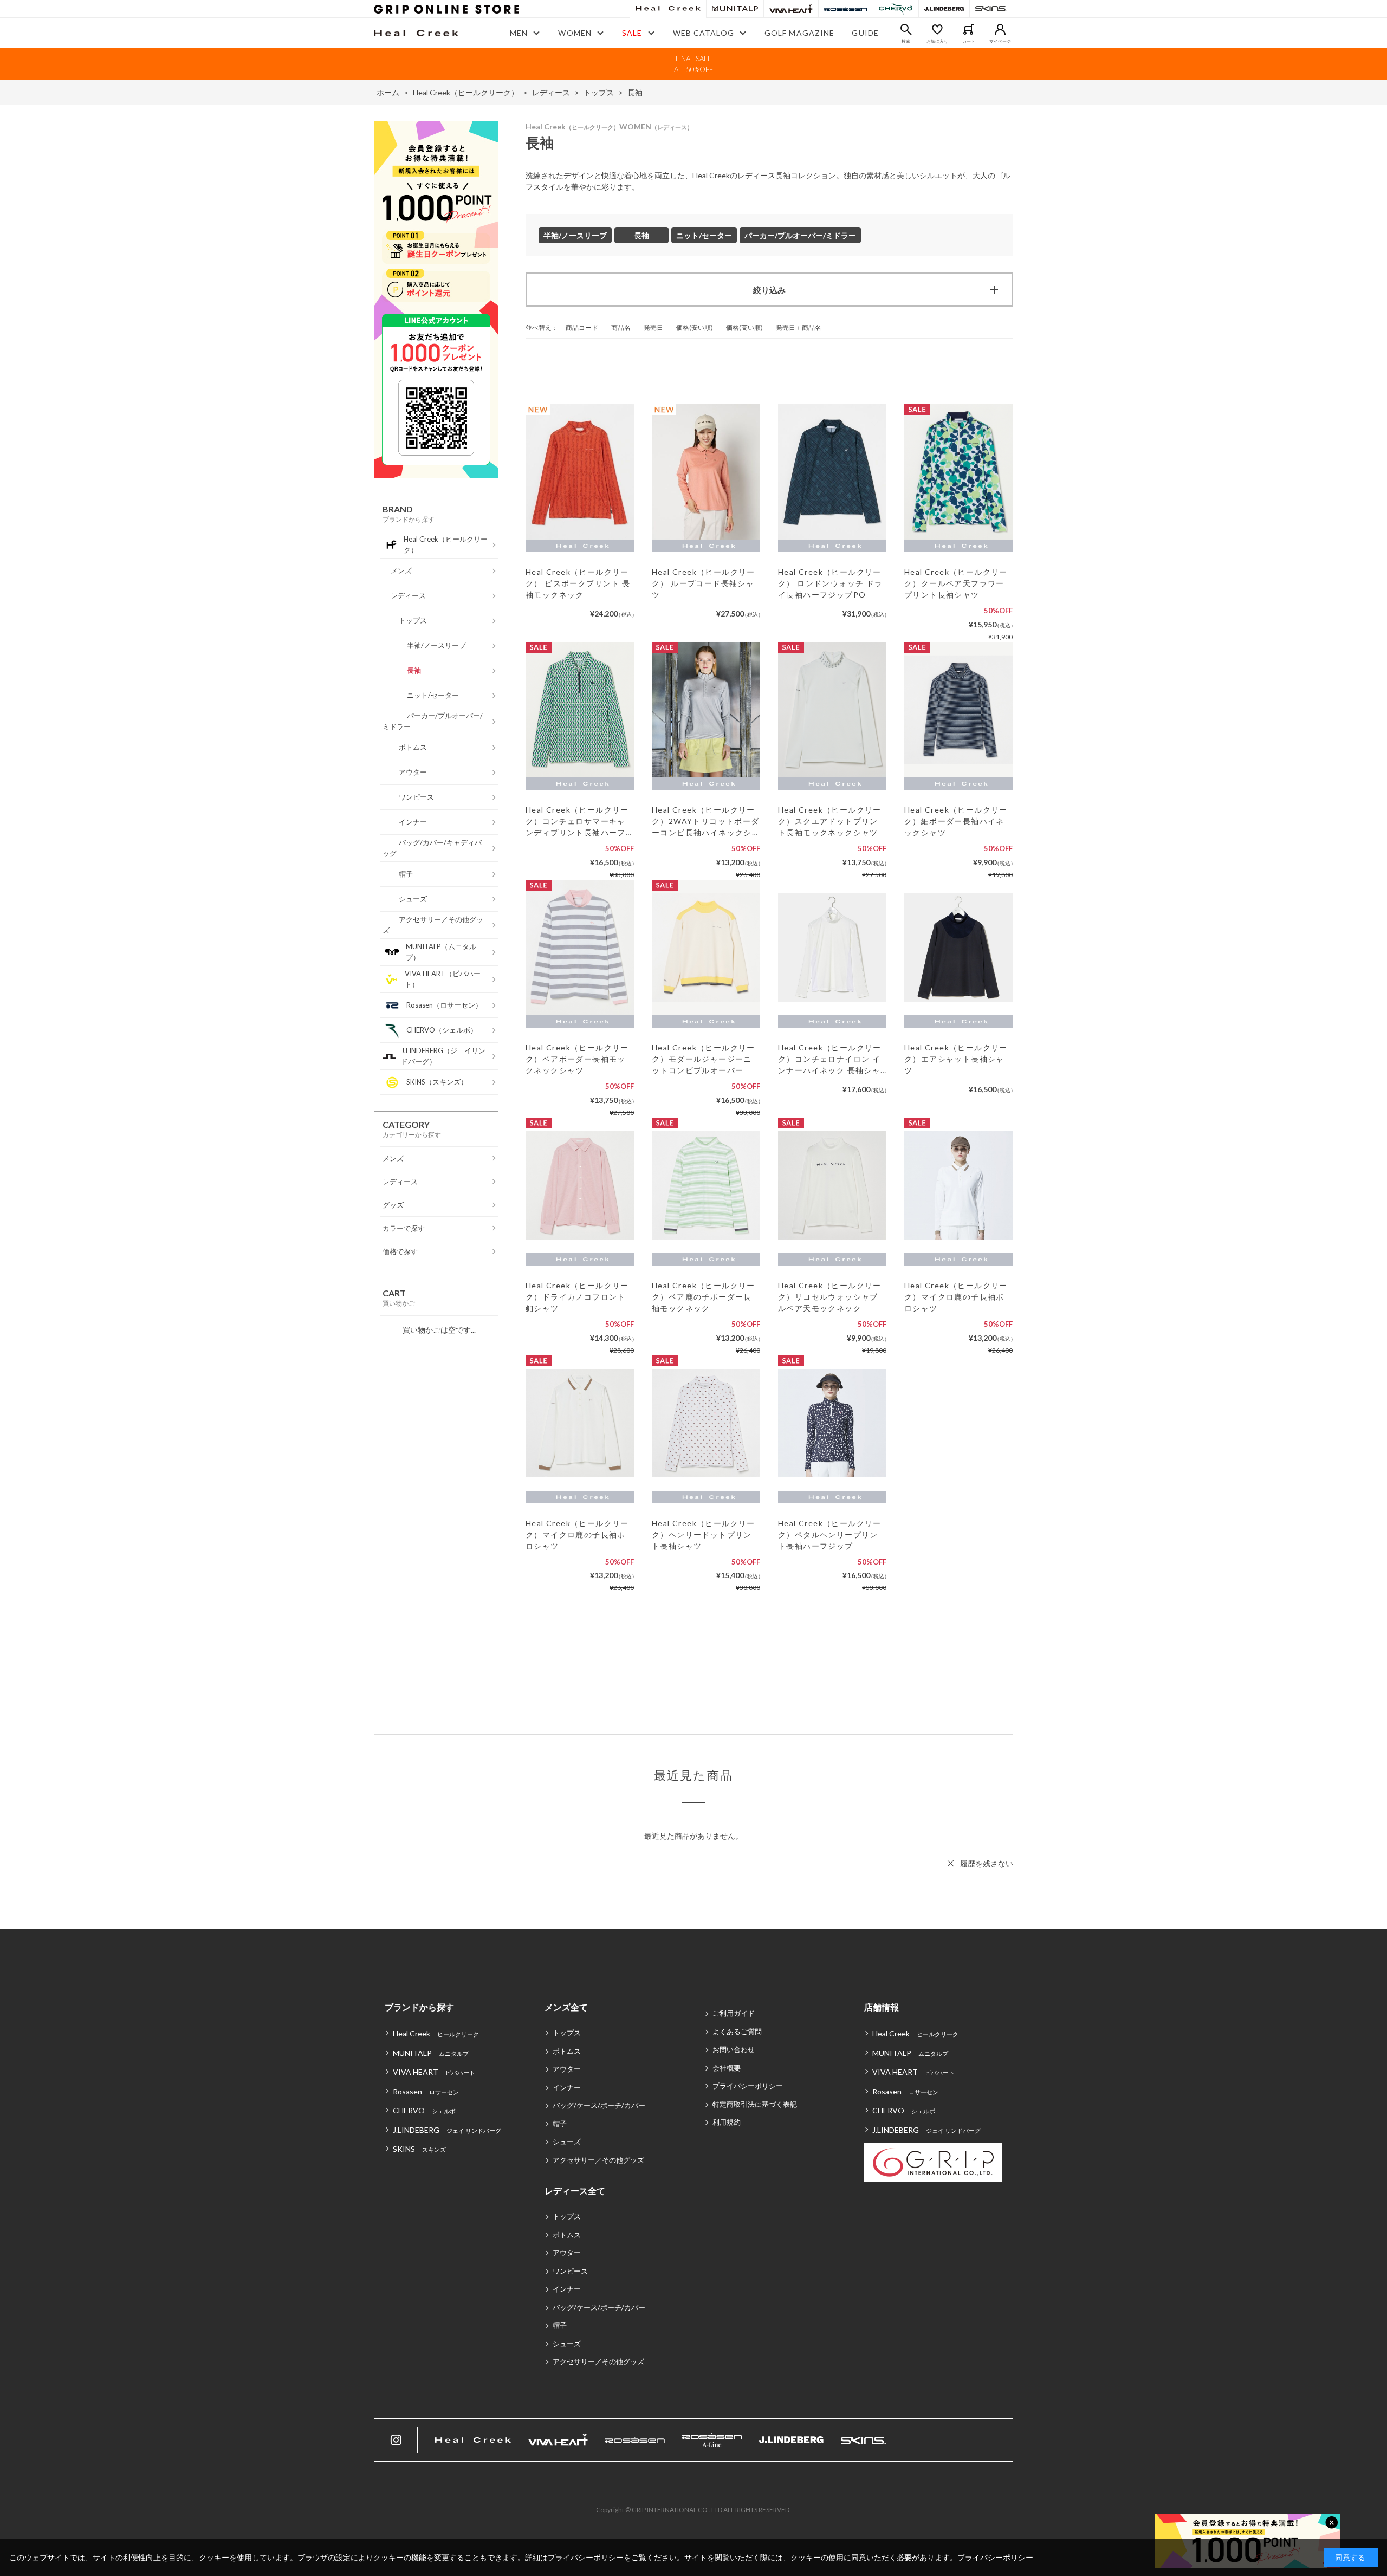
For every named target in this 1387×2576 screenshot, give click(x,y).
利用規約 (727, 2122)
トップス (567, 2033)
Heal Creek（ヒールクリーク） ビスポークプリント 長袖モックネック (578, 583)
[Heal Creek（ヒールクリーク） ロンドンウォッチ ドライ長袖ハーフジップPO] (832, 472)
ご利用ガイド (734, 2013)
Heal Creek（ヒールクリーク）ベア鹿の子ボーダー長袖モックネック (704, 1297)
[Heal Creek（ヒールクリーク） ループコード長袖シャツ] (706, 472)
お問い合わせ (734, 2049)
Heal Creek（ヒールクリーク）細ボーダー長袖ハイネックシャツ (956, 821)
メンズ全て (566, 2007)
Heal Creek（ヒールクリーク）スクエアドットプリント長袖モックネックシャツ (830, 821)
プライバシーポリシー (748, 2086)
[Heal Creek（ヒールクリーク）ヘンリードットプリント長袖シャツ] (706, 1423)
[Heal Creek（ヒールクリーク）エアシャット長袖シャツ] (958, 948)
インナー (567, 2087)
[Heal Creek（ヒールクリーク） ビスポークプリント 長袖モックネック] (580, 472)
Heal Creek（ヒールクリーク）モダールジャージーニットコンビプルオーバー (704, 1059)
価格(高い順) (744, 327)
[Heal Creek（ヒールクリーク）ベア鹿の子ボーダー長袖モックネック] (706, 1185)
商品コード (582, 327)
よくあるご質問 (737, 2032)
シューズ (567, 2142)
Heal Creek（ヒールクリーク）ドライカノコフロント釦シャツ (577, 1297)
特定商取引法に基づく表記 (755, 2104)
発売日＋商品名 (799, 327)
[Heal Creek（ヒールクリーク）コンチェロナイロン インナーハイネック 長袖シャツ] (832, 948)
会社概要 (727, 2068)
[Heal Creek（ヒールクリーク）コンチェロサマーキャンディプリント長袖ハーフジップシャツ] (580, 710)
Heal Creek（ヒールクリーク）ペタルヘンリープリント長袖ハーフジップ (830, 1534)
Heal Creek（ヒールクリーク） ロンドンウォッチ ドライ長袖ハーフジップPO (831, 583)
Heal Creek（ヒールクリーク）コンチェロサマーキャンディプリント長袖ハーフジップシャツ (577, 822)
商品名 (621, 327)
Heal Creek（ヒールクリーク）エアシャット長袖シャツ (956, 1059)
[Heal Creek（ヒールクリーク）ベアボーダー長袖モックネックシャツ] (580, 948)
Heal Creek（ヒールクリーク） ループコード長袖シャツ (704, 583)
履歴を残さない (987, 1863)
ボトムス (567, 2051)
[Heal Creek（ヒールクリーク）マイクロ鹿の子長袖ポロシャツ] (958, 1185)
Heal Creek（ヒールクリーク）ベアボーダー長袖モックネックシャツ (577, 1059)
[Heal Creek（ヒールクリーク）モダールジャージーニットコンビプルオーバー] (706, 948)
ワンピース (570, 2271)
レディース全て (575, 2191)
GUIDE (865, 33)
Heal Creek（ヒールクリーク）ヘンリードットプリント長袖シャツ (704, 1534)
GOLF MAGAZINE (800, 33)
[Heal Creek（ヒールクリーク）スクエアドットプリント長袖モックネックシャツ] (832, 710)
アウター (567, 2069)
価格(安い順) (695, 327)
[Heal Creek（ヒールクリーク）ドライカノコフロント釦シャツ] (580, 1185)
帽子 (560, 2124)
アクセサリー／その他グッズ (598, 2160)
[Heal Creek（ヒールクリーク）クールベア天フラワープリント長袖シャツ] (958, 472)
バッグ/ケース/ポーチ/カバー (599, 2105)
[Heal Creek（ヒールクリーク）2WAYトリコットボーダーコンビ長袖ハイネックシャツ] (706, 710)
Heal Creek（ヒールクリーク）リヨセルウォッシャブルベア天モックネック (830, 1297)
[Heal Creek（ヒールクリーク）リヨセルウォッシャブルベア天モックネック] (832, 1185)
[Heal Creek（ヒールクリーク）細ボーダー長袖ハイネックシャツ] (958, 710)
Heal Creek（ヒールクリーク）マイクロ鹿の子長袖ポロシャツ (956, 1297)
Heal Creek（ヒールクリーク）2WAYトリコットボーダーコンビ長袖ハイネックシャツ (706, 822)
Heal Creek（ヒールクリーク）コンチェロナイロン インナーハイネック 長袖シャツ (830, 1059)
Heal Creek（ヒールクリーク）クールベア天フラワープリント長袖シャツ (956, 583)
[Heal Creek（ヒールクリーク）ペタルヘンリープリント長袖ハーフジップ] (832, 1423)
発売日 (653, 327)
